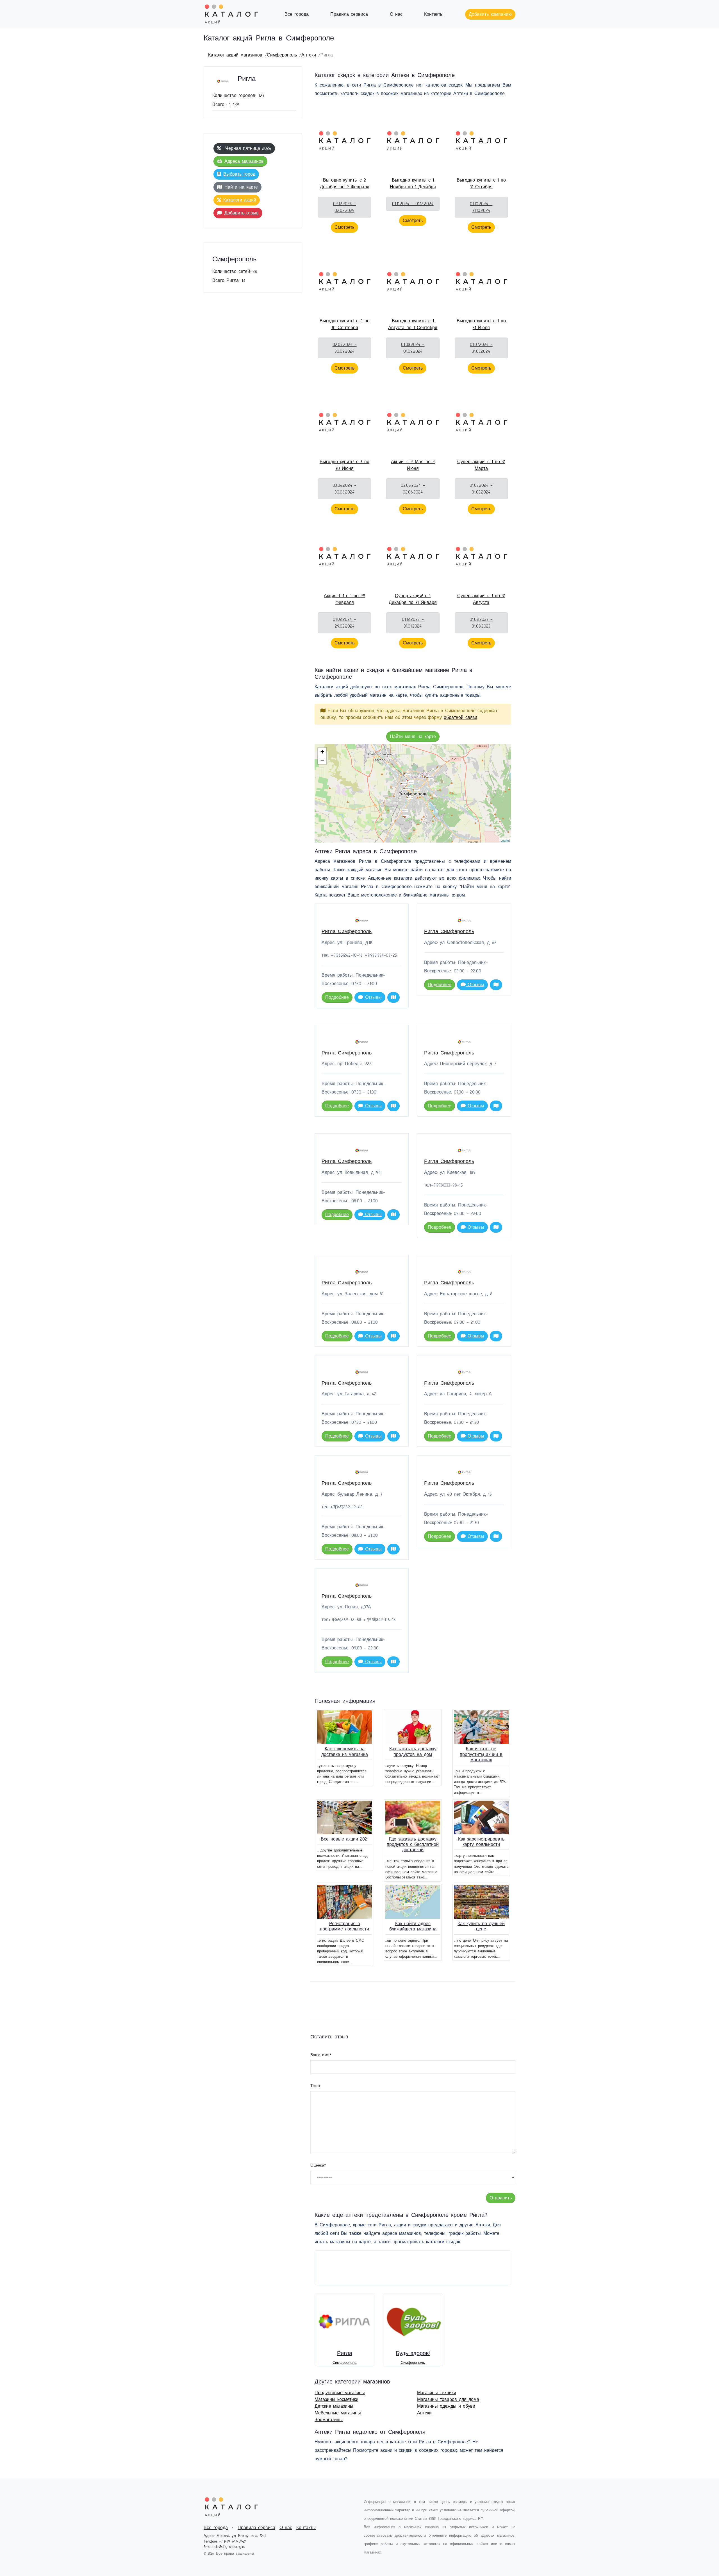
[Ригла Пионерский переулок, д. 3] (409, 797)
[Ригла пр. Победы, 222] (430, 778)
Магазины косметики (336, 2400)
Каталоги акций (240, 200)
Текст (315, 2086)
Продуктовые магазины (340, 2393)
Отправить (501, 2198)
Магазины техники (437, 2393)
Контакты (434, 14)
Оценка (318, 2165)
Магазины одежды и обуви (446, 2406)
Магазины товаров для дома (448, 2400)
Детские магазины (334, 2406)
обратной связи (460, 717)
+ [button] (322, 752)
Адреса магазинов (244, 161)
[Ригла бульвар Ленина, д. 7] (407, 788)
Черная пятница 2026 (247, 148)
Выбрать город (239, 174)
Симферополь (282, 55)
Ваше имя (321, 2055)
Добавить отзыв (242, 213)
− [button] (322, 760)
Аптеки (309, 55)
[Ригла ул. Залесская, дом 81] (407, 817)
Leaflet (505, 840)
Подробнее (337, 997)
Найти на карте (241, 187)
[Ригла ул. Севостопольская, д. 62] (404, 811)
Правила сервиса (349, 14)
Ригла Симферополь (347, 932)
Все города (297, 14)
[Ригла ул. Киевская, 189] (407, 774)
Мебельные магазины (338, 2413)
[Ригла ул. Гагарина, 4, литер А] (410, 783)
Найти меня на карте (413, 737)
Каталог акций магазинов (235, 55)
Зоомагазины (329, 2420)
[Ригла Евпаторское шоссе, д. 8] (403, 784)
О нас (396, 14)
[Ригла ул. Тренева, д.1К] (416, 790)
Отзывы (372, 997)
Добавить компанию (490, 14)
